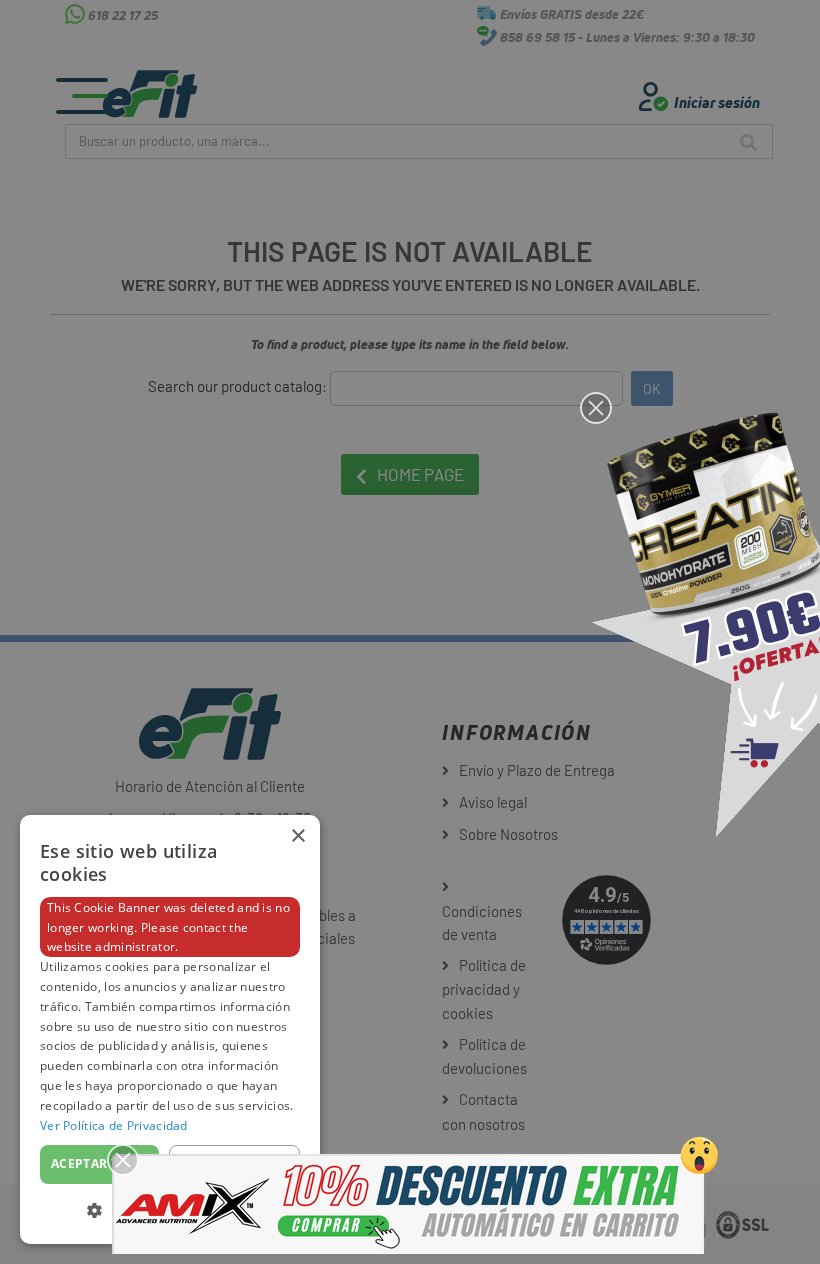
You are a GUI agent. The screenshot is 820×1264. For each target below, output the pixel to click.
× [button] (297, 836)
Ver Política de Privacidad (114, 1125)
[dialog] (170, 1029)
